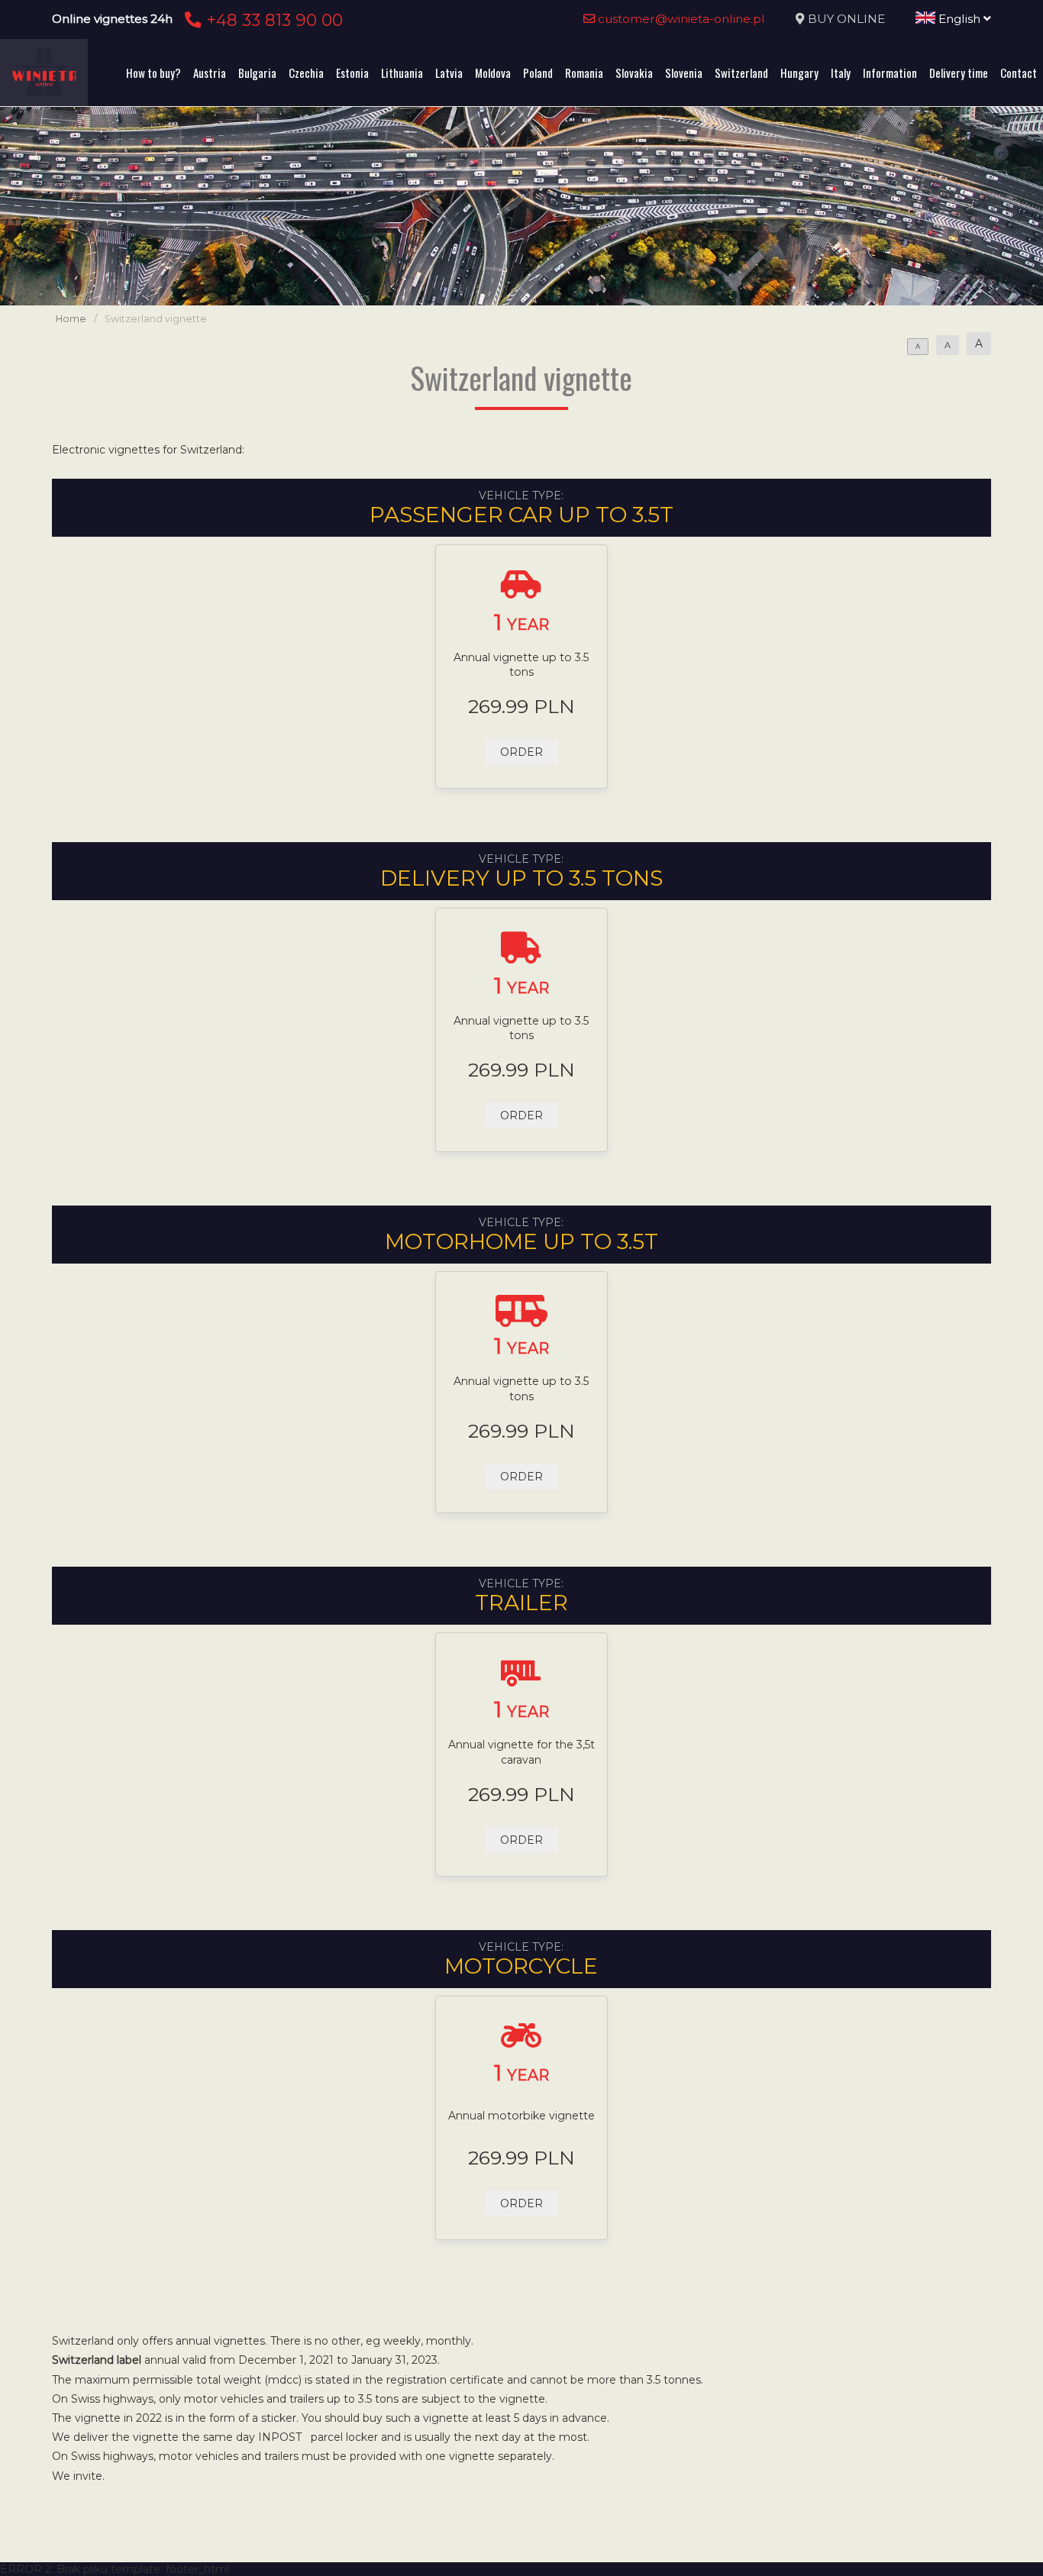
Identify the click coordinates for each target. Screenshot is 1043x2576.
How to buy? (153, 73)
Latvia (449, 73)
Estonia (352, 73)
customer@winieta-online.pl (680, 19)
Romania (584, 73)
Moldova (493, 73)
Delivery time (959, 73)
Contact (1019, 73)
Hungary (799, 73)
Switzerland (741, 73)
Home (71, 319)
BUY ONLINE (846, 19)
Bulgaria (257, 73)
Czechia (306, 73)
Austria (210, 73)
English (959, 19)
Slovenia (684, 73)
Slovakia (634, 73)
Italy (841, 73)
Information (890, 73)
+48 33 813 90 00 (272, 20)
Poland (538, 73)
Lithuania (402, 73)
